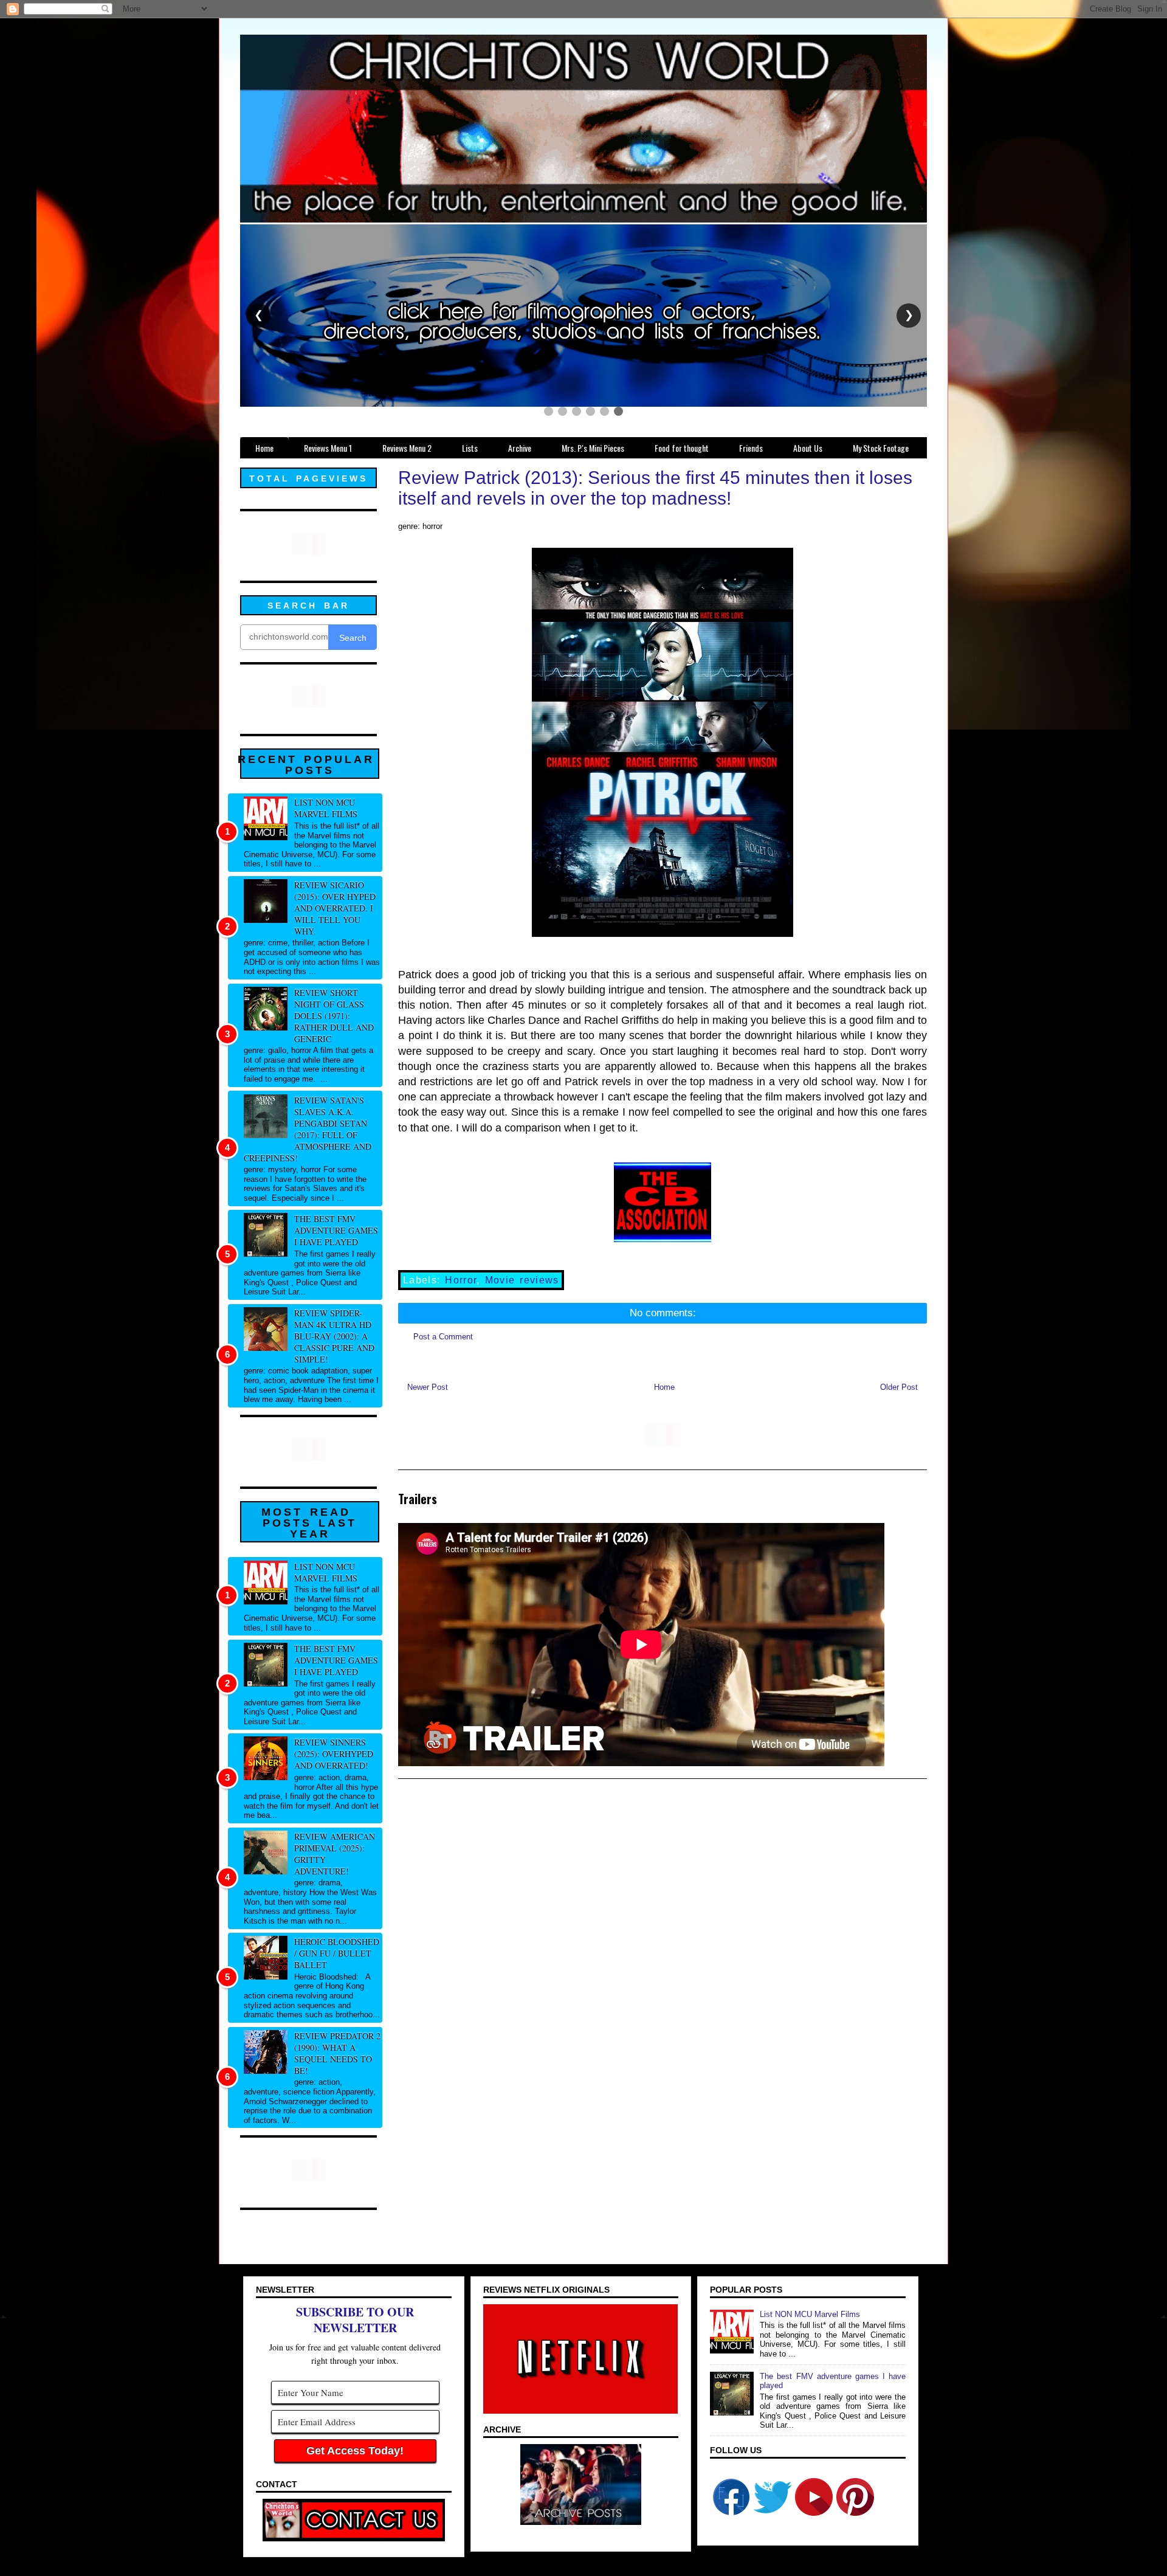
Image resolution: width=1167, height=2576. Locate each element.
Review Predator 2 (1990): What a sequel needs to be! (337, 2053)
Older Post (899, 1387)
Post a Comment (443, 1337)
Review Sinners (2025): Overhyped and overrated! (334, 1754)
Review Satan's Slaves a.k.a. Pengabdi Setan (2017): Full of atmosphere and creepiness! (308, 1129)
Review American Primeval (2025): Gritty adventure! (335, 1854)
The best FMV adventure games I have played (336, 1230)
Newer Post (428, 1387)
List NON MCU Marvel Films (326, 808)
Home (664, 1387)
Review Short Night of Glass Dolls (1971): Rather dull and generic (334, 1016)
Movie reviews (522, 1280)
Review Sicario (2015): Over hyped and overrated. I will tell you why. (335, 908)
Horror (461, 1280)
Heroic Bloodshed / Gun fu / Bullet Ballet (337, 1953)
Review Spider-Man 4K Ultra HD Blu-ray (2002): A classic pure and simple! (334, 1336)
